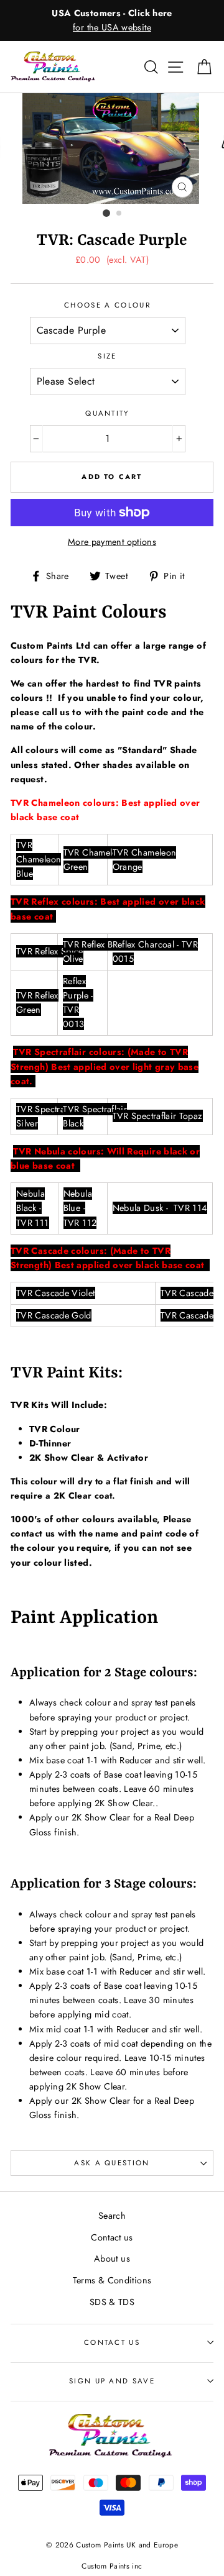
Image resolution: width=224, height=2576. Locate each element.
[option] (112, 21)
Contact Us (112, 2342)
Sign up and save (112, 2381)
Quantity (107, 413)
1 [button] (106, 213)
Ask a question (112, 2163)
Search (112, 2216)
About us (112, 2259)
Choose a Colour (107, 305)
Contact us (112, 2237)
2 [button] (119, 214)
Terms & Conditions (112, 2280)
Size (107, 356)
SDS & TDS (112, 2302)
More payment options (112, 542)
